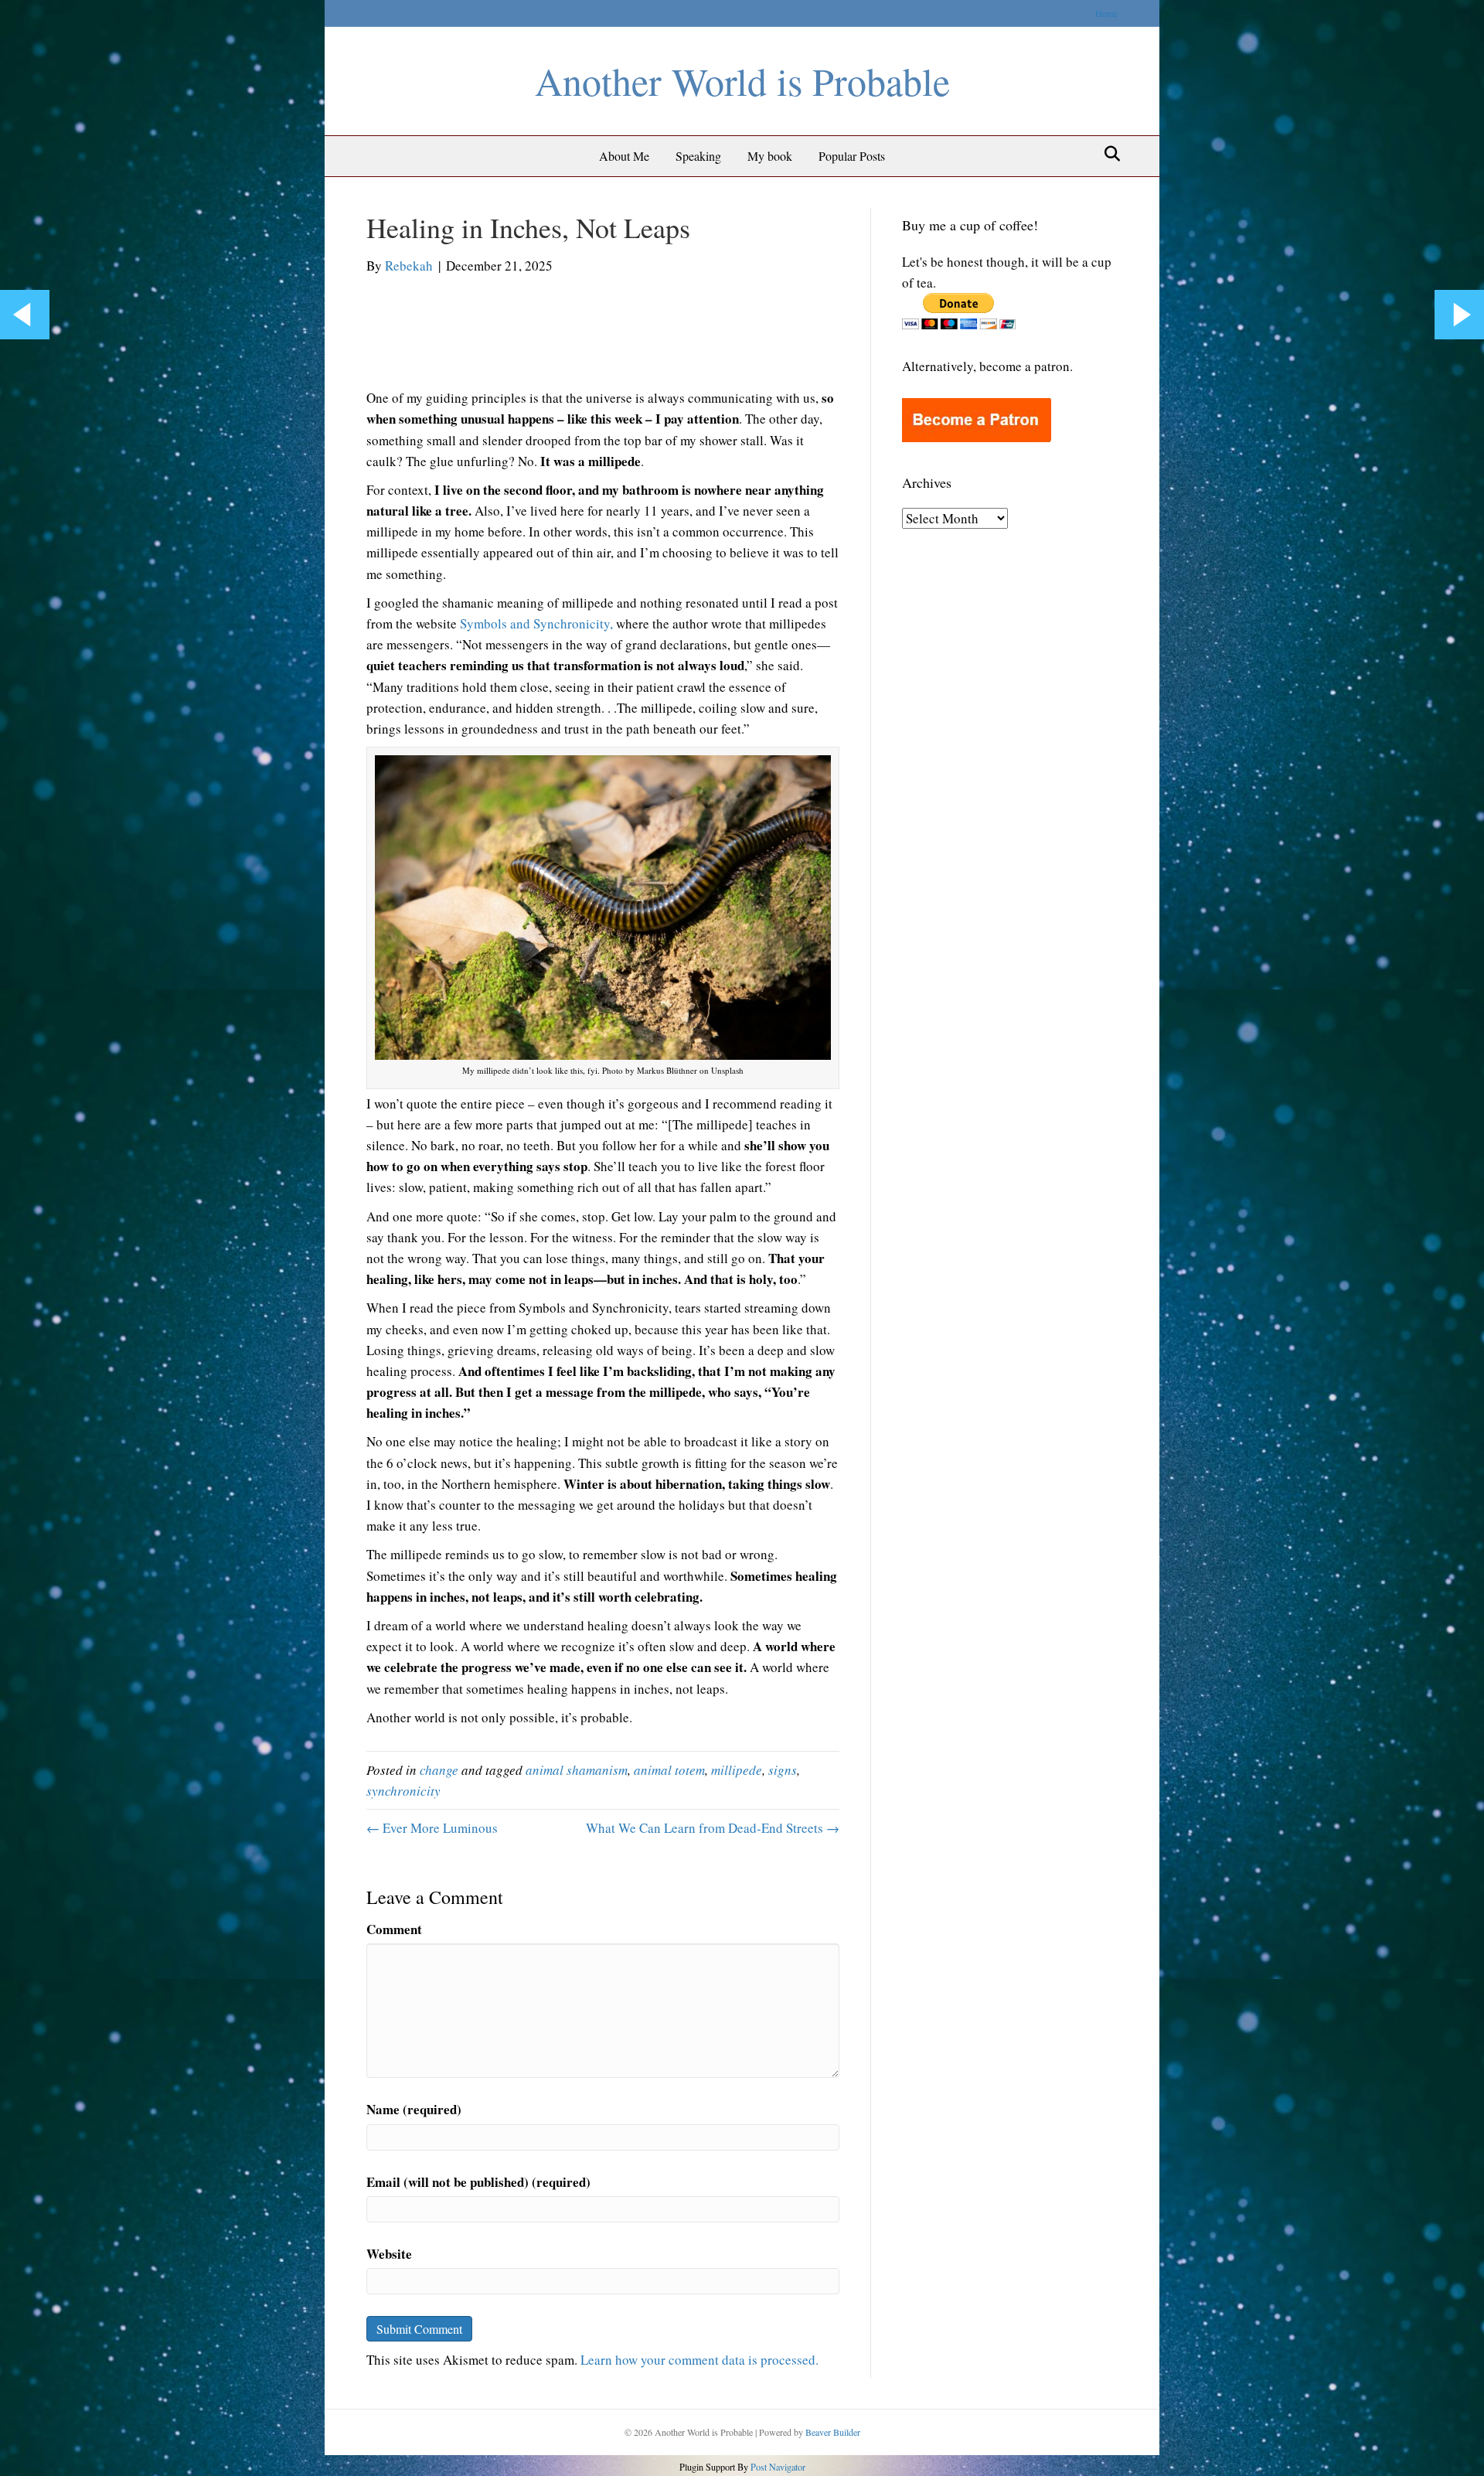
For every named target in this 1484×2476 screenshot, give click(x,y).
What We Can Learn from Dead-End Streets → (713, 1828)
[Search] (1108, 154)
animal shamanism (577, 1770)
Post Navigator (777, 2467)
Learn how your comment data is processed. (699, 2360)
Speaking (698, 156)
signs (783, 1770)
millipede (737, 1770)
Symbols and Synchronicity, (536, 623)
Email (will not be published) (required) (478, 2182)
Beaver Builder (833, 2432)
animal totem (669, 1770)
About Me (624, 156)
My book (770, 156)
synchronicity (403, 1791)
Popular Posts (852, 156)
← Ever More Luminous (432, 1828)
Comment (394, 1929)
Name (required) (414, 2109)
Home (1106, 13)
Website (389, 2254)
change (439, 1770)
